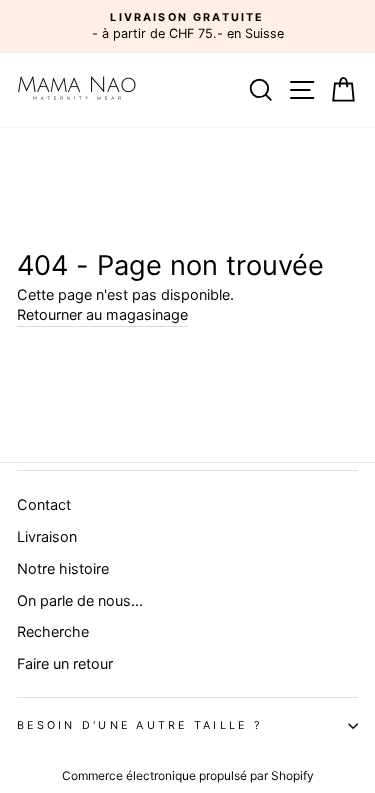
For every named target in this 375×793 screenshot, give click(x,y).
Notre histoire (63, 568)
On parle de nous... (80, 600)
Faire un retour (65, 663)
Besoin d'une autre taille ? (139, 725)
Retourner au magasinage (102, 314)
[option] (187, 26)
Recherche (53, 631)
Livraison (47, 536)
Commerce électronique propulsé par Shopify (188, 775)
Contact (44, 504)
